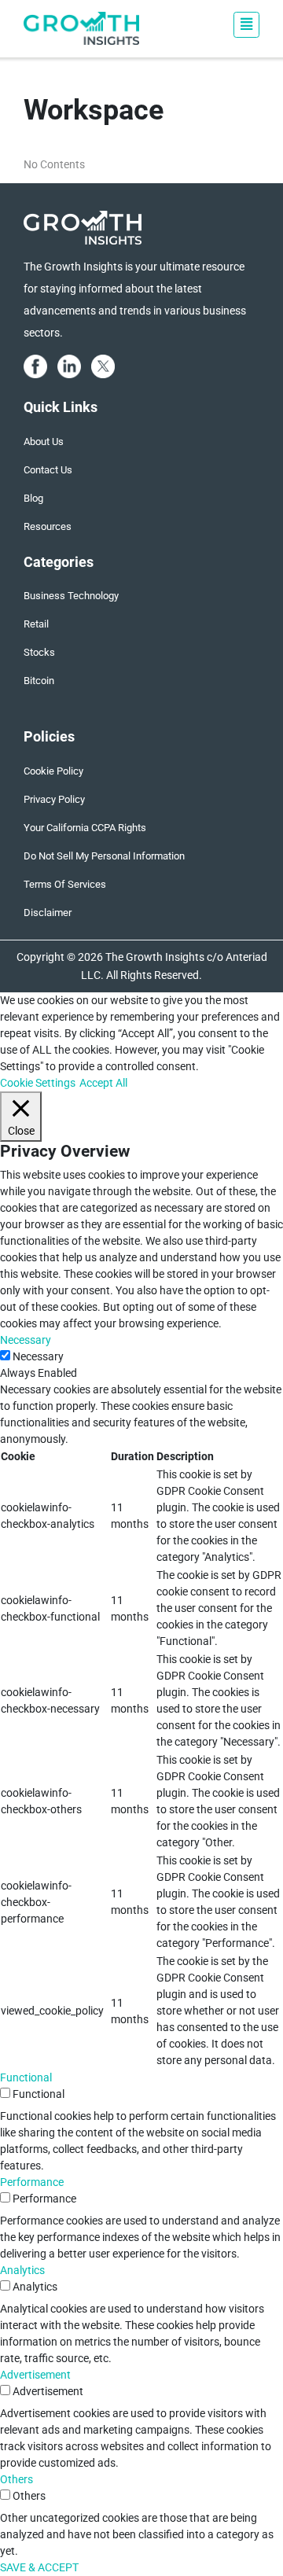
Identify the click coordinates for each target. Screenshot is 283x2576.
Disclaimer (48, 913)
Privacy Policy (54, 799)
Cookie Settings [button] (38, 1083)
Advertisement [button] (35, 2375)
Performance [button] (32, 2182)
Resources (48, 526)
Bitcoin (39, 681)
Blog (33, 498)
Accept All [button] (103, 1083)
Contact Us (48, 470)
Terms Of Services (65, 884)
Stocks (39, 652)
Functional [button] (26, 2077)
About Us (44, 442)
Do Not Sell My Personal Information (104, 856)
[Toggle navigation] (246, 25)
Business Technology (71, 596)
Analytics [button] (22, 2270)
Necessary (38, 1356)
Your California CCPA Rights (85, 828)
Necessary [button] (26, 1340)
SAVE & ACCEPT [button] (39, 2567)
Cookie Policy (53, 771)
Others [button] (17, 2479)
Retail (36, 624)
